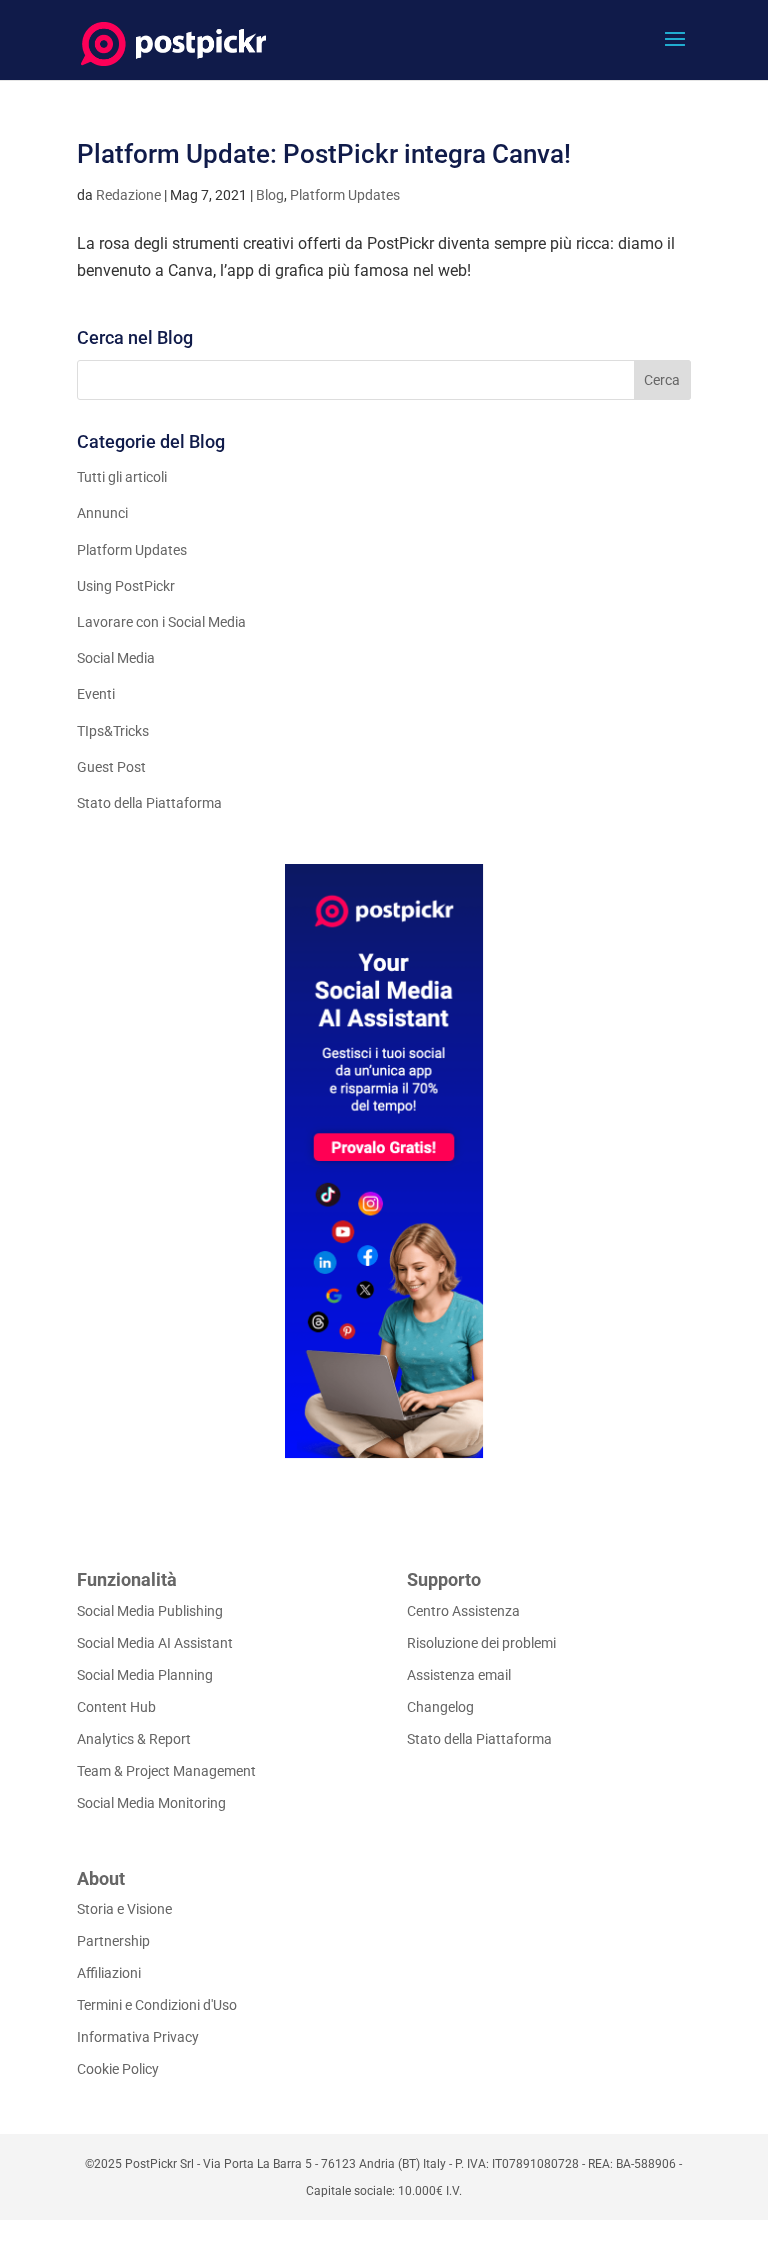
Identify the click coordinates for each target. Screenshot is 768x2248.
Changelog (440, 1707)
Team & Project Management (166, 1771)
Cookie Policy (118, 2069)
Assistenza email (459, 1675)
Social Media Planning (145, 1675)
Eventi (96, 694)
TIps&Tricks (113, 731)
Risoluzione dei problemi (481, 1643)
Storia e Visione (124, 1909)
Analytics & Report (134, 1739)
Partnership (113, 1941)
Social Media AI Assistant (155, 1643)
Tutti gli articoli (122, 477)
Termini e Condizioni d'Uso (157, 2005)
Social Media (116, 658)
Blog (270, 195)
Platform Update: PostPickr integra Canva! (324, 154)
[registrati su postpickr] (384, 1161)
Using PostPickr (126, 586)
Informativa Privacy (138, 2037)
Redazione (128, 195)
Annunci (102, 513)
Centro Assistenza (463, 1611)
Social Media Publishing (150, 1611)
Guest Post (111, 767)
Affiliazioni (109, 1973)
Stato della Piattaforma (149, 803)
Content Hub (116, 1707)
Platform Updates (345, 195)
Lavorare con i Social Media (161, 622)
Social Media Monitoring (151, 1803)
